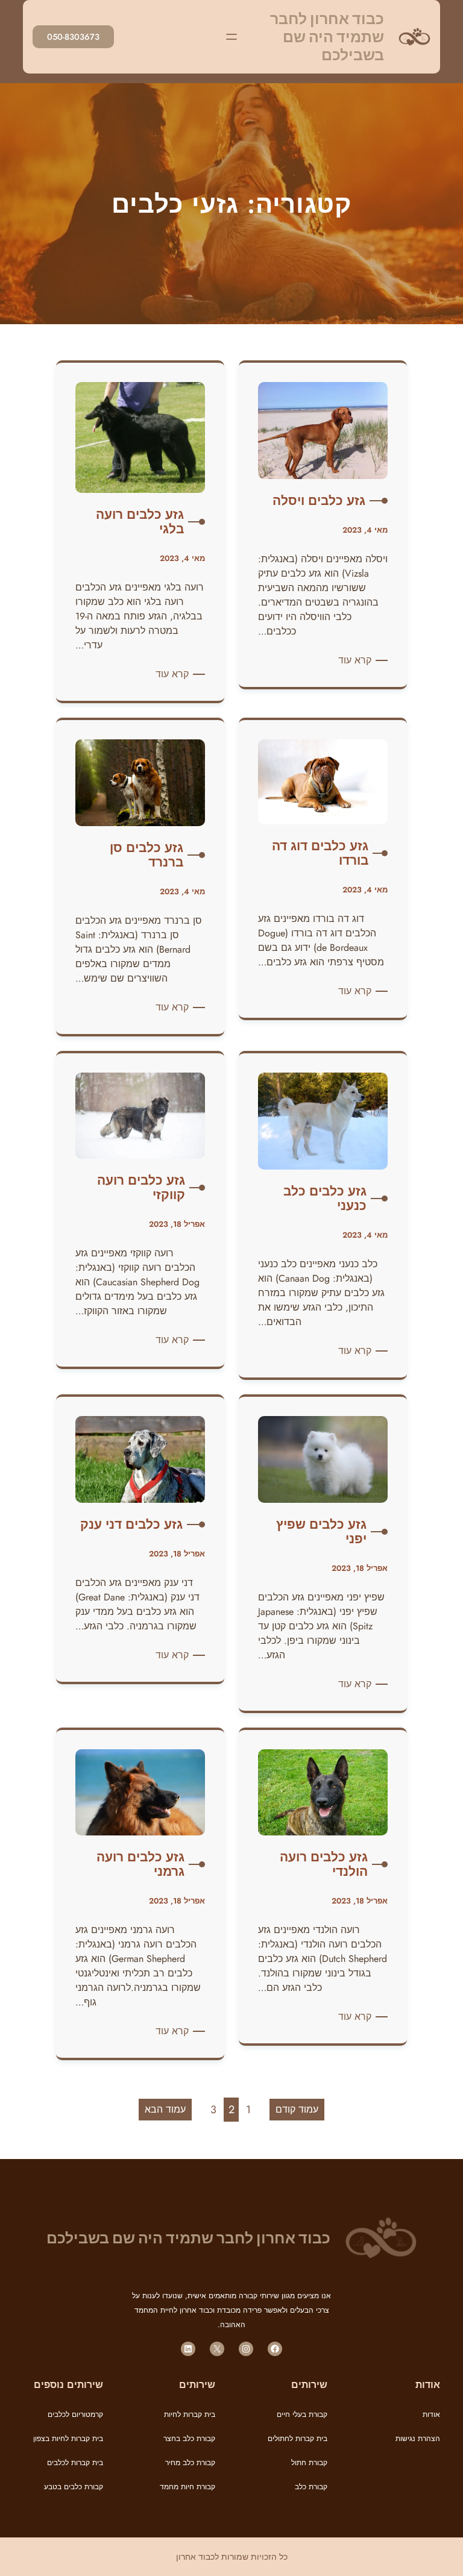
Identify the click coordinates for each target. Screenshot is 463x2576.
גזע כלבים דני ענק (131, 1525)
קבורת (205, 2487)
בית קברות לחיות (190, 2415)
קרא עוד (353, 660)
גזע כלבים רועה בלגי (140, 522)
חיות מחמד (177, 2487)
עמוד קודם (297, 2109)
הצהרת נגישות (418, 2439)
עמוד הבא (165, 2109)
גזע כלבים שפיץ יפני (321, 1532)
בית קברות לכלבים (75, 2463)
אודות (431, 2415)
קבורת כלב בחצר (189, 2439)
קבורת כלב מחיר (190, 2463)
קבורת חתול (309, 2463)
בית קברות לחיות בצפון (68, 2439)
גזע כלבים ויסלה (319, 501)
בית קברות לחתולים (298, 2439)
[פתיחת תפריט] (231, 37)
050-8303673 (73, 37)
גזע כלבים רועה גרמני (140, 1864)
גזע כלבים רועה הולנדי (324, 1864)
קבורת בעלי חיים (302, 2415)
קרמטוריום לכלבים (75, 2415)
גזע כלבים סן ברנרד (146, 855)
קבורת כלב (311, 2487)
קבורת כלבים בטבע (74, 2487)
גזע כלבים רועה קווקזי (141, 1188)
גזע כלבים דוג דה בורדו (320, 853)
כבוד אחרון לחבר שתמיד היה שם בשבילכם (327, 37)
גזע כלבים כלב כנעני (325, 1199)
